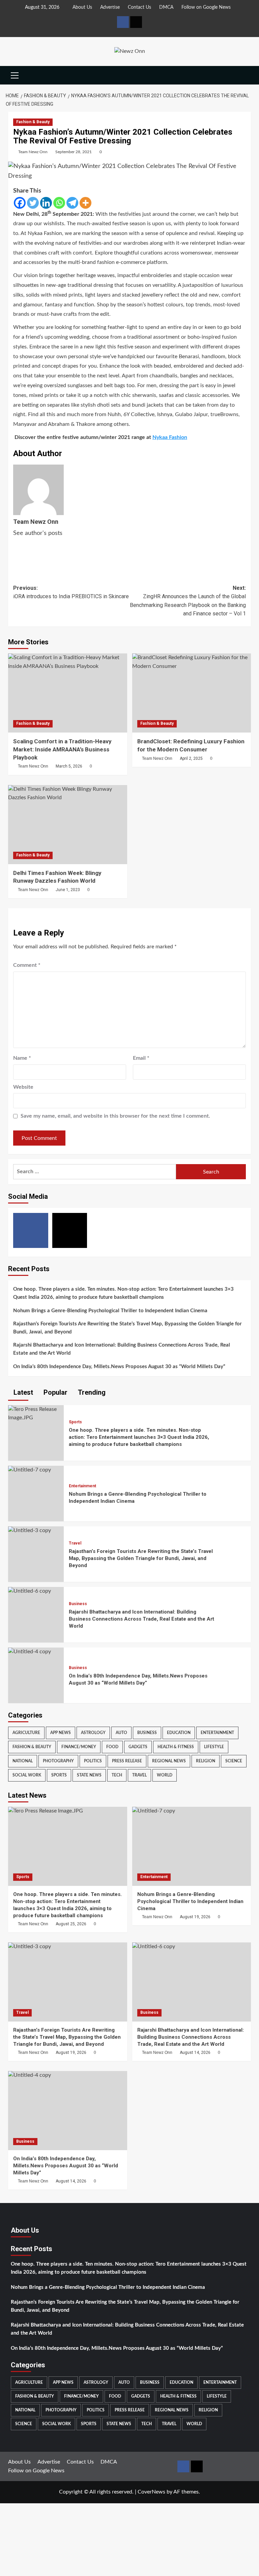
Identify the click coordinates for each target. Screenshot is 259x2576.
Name (22, 1058)
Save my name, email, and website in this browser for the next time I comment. (115, 1116)
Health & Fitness (176, 1747)
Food (112, 1747)
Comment (27, 965)
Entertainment (82, 1486)
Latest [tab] (22, 1392)
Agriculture (26, 1733)
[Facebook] (20, 203)
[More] (85, 203)
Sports (75, 1422)
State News (89, 1775)
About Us (82, 7)
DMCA (166, 7)
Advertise (110, 7)
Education (179, 1733)
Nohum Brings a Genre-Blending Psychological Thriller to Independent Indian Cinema (110, 1311)
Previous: (71, 592)
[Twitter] (33, 203)
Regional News (169, 1761)
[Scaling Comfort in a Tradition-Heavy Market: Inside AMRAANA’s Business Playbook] (68, 693)
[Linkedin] (46, 203)
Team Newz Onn (33, 152)
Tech (117, 1775)
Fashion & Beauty (33, 122)
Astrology (93, 1733)
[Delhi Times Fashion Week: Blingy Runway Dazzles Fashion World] (68, 825)
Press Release (127, 1761)
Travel (75, 1543)
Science (234, 1761)
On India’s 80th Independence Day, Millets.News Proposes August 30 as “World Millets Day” (119, 1367)
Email (141, 1058)
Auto (121, 1733)
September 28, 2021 (74, 152)
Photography (58, 1761)
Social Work (27, 1775)
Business (78, 1604)
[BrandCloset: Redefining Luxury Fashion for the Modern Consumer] (192, 693)
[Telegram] (72, 203)
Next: (188, 601)
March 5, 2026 (69, 766)
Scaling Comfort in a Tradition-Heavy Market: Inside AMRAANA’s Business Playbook (62, 749)
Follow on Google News (206, 7)
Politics (93, 1761)
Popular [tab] (55, 1392)
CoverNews (151, 2492)
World (165, 1775)
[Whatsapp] (59, 203)
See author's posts (38, 533)
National (23, 1761)
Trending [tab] (91, 1392)
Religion (206, 1761)
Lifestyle (214, 1747)
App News (61, 1733)
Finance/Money (79, 1747)
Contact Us (139, 7)
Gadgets (138, 1747)
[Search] (247, 75)
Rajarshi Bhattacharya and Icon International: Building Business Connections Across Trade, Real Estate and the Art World (122, 1349)
